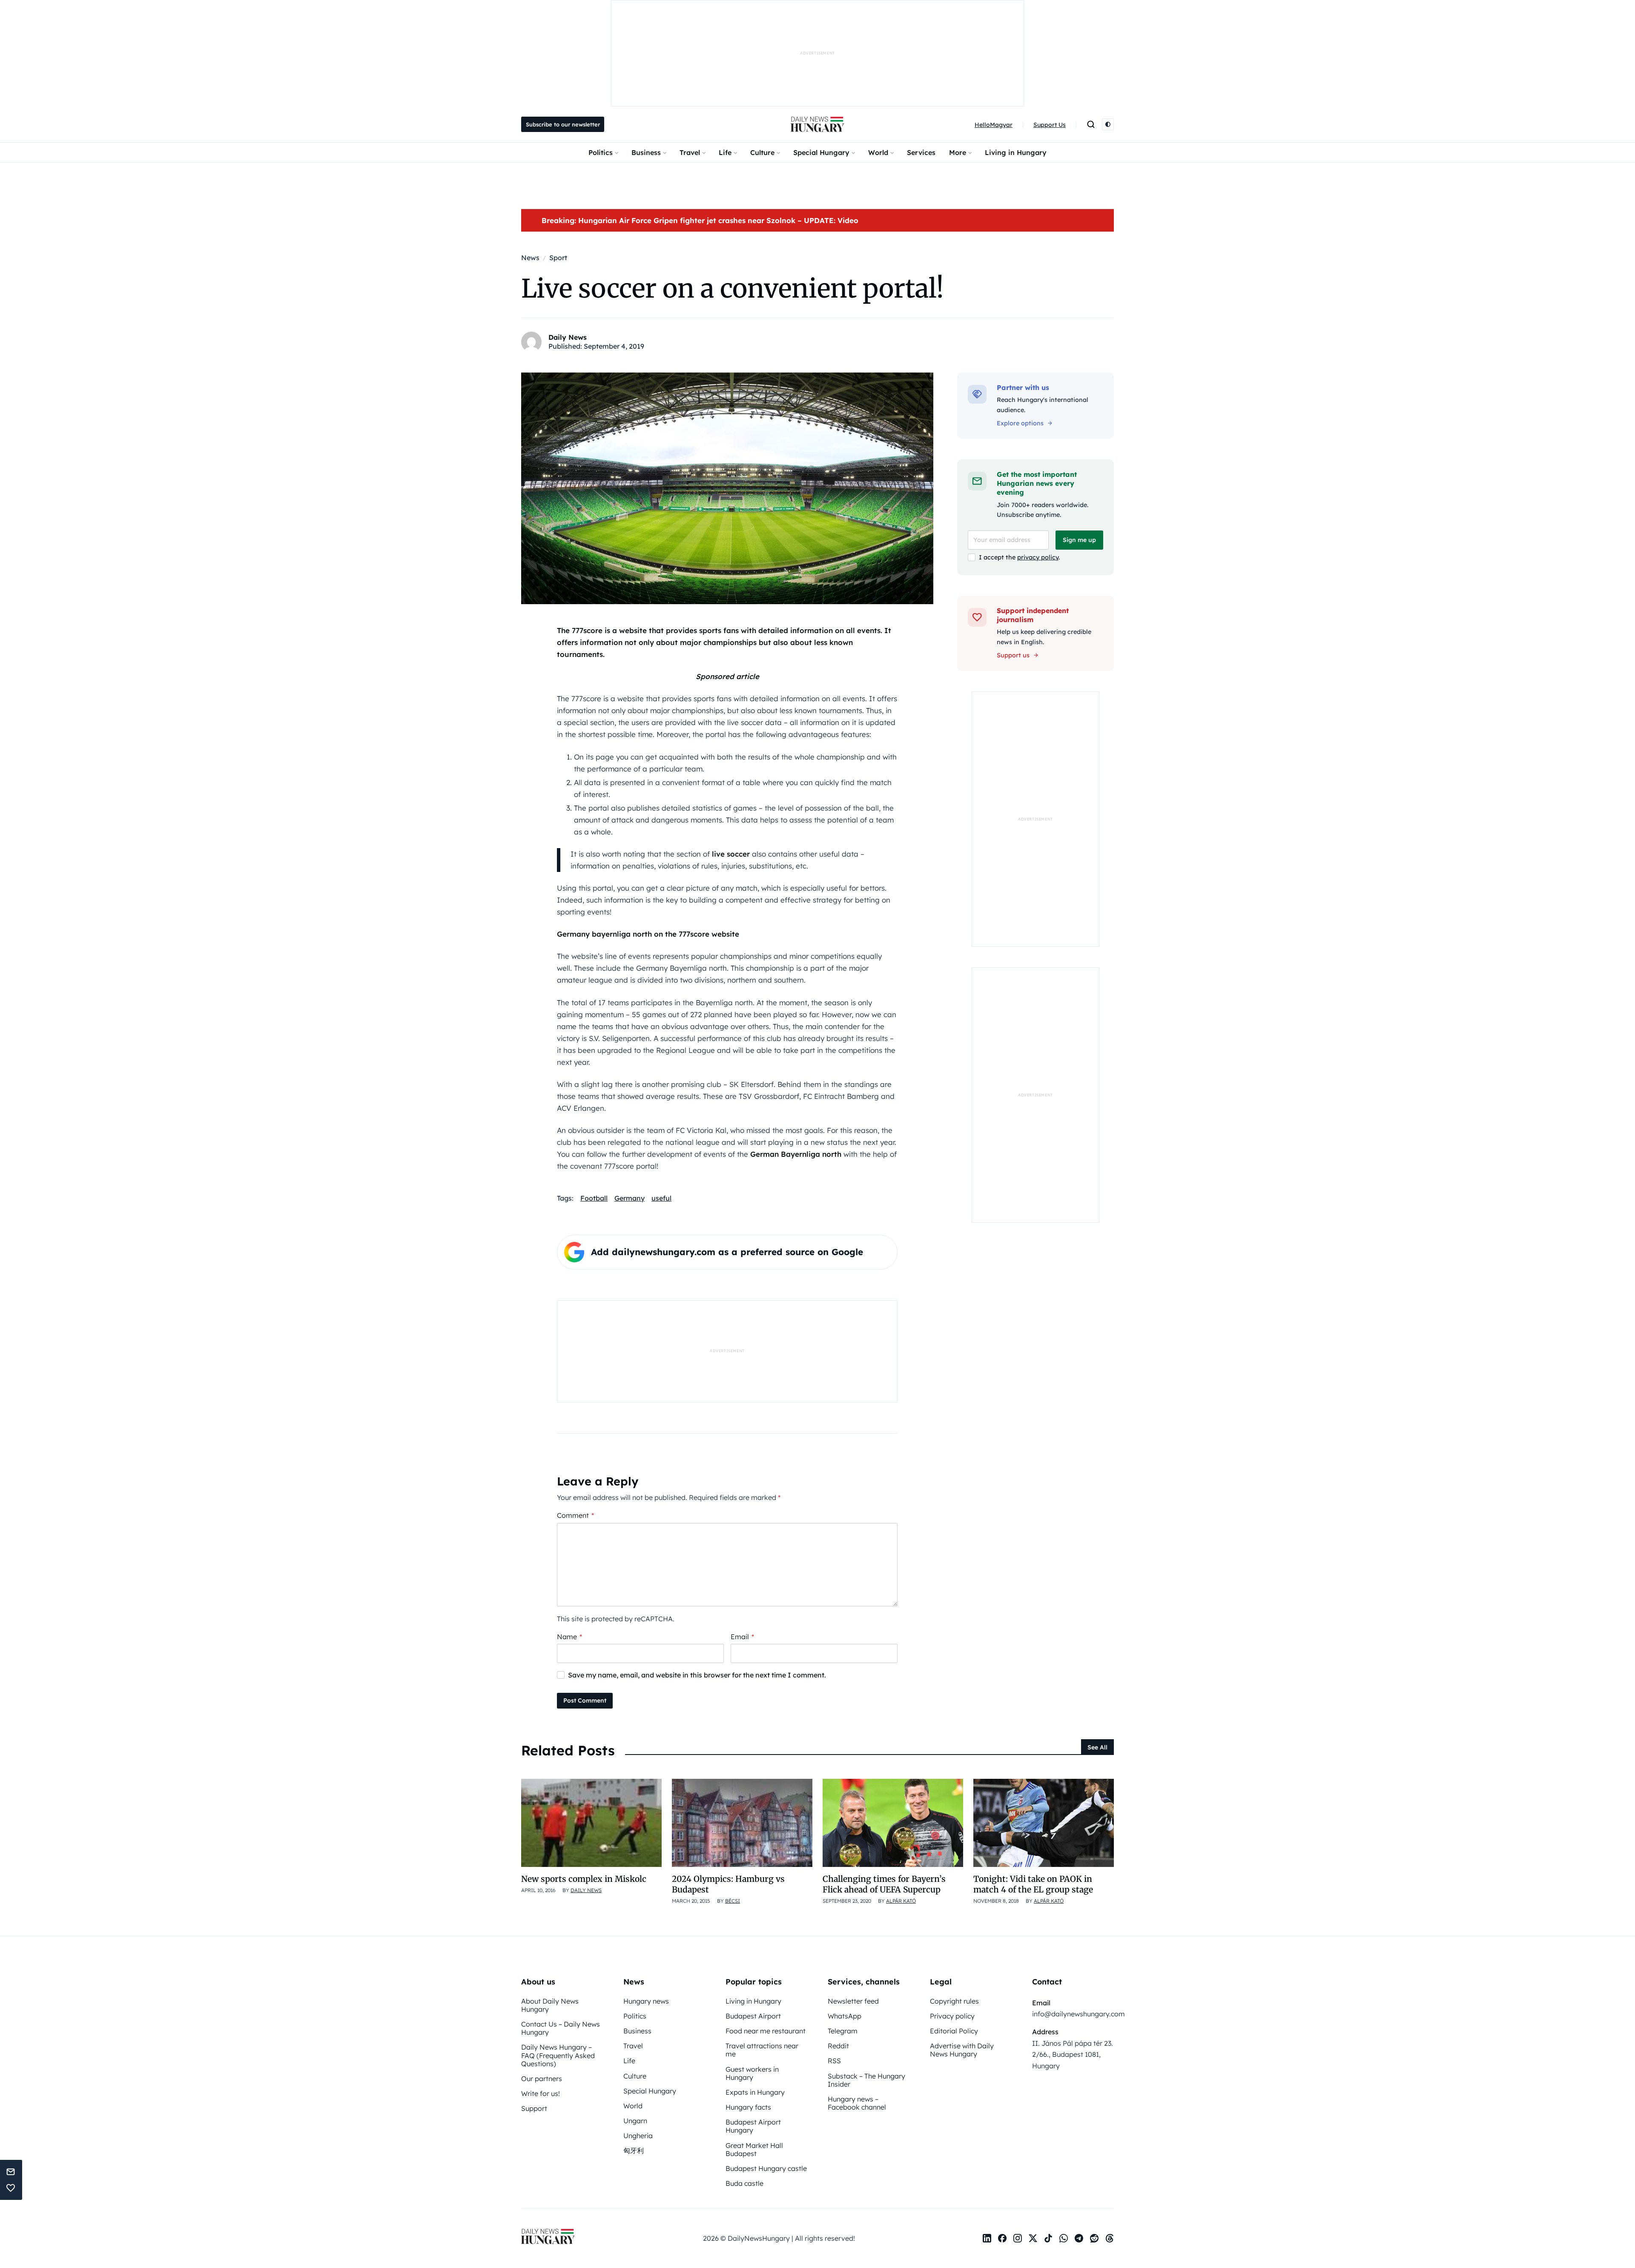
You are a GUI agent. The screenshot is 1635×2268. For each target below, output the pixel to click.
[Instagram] (1018, 2238)
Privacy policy (952, 2016)
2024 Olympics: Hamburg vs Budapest (728, 1884)
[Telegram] (1079, 2238)
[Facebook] (1002, 2238)
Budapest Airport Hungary (753, 2126)
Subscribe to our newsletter (563, 124)
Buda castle (744, 2183)
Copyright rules (954, 2001)
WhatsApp (845, 2016)
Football (594, 1198)
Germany (630, 1198)
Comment (575, 1515)
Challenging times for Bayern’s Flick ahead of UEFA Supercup (884, 1884)
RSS (834, 2061)
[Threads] (1110, 2238)
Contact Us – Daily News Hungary (561, 2028)
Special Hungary (821, 152)
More (958, 152)
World (878, 152)
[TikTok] (1048, 2238)
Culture (762, 152)
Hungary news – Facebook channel (857, 2103)
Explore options (1020, 423)
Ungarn (635, 2121)
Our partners (542, 2079)
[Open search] (1091, 124)
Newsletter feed (853, 2001)
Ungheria (638, 2136)
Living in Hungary (1016, 152)
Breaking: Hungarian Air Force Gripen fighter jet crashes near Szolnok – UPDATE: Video (700, 220)
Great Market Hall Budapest (754, 2149)
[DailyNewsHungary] (817, 124)
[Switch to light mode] (1108, 124)
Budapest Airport (753, 2016)
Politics (601, 152)
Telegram (843, 2031)
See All (1097, 1747)
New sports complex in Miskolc (584, 1879)
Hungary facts (748, 2107)
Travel (690, 152)
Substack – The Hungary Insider (866, 2080)
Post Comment (585, 1700)
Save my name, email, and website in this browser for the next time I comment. (697, 1675)
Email (742, 1637)
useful (661, 1198)
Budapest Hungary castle (766, 2168)
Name (569, 1637)
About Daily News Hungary (550, 2005)
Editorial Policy (954, 2031)
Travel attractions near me (762, 2050)
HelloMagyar (994, 125)
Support (534, 2108)
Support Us (1050, 125)
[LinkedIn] (987, 2238)
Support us (1013, 655)
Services (921, 152)
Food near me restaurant (766, 2031)
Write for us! (541, 2093)
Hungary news (646, 2001)
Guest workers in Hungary (752, 2073)
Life (725, 152)
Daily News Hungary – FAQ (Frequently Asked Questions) (558, 2055)
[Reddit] (1094, 2238)
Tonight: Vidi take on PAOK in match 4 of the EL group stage (1033, 1884)
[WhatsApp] (1064, 2238)
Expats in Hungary (755, 2092)
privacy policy (1038, 557)
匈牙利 (634, 2150)
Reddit (838, 2046)
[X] (1033, 2238)
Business (646, 152)
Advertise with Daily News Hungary (962, 2050)
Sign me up (1079, 540)
